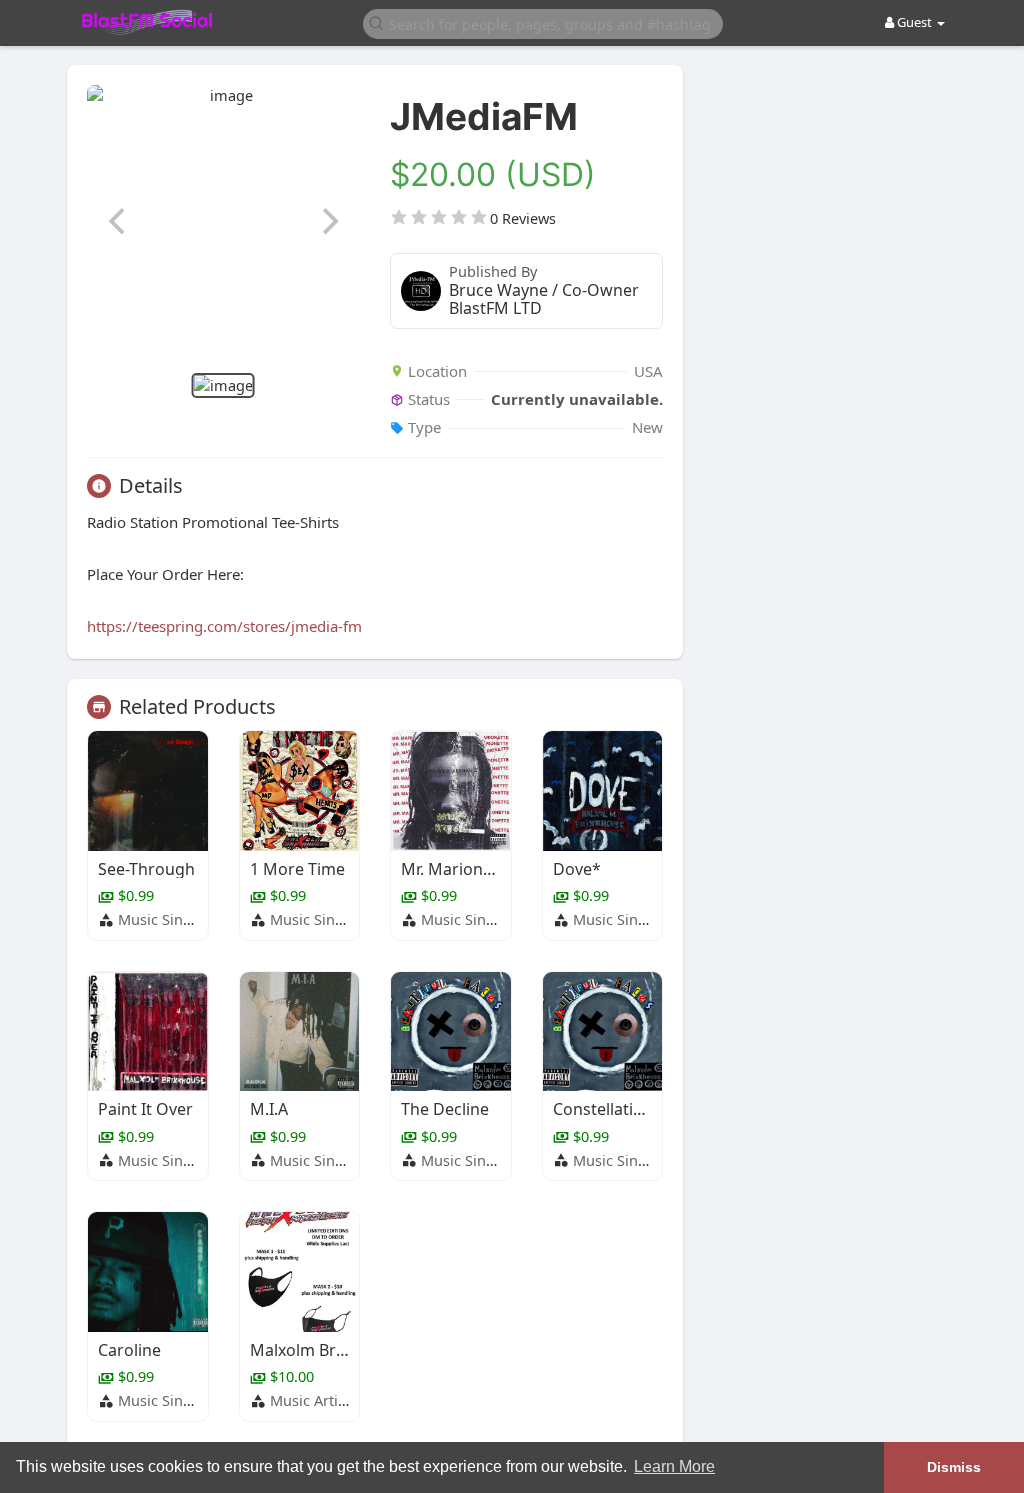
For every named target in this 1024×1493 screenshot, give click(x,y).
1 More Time (297, 869)
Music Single (161, 919)
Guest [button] (914, 22)
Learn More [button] (674, 1466)
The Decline (445, 1109)
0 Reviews (523, 218)
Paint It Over (145, 1109)
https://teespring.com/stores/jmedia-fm (224, 626)
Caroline (129, 1350)
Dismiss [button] (954, 1467)
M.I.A (269, 1109)
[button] (543, 22)
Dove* (577, 869)
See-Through (146, 869)
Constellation (603, 1109)
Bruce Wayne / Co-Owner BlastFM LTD (544, 299)
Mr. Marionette (457, 869)
